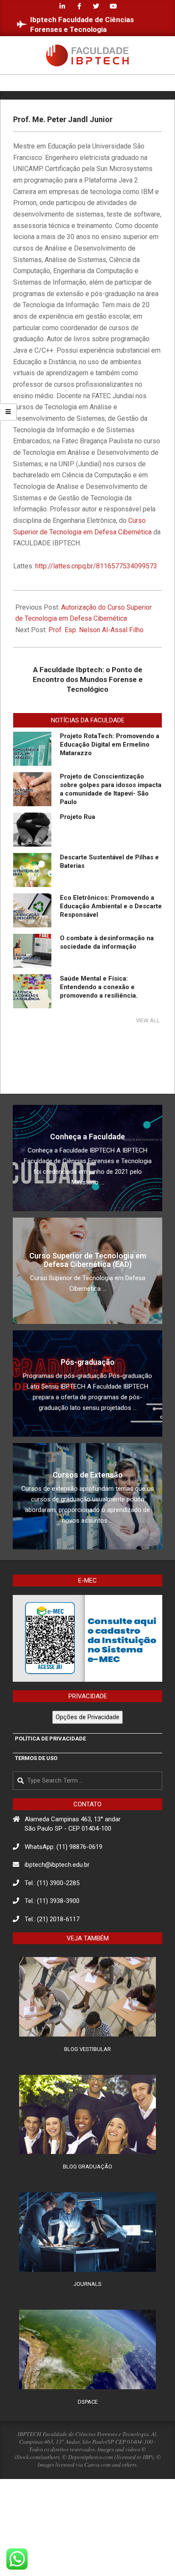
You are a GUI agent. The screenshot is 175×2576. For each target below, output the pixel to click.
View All (148, 1020)
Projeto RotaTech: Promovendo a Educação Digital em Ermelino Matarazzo (110, 745)
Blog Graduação (87, 2167)
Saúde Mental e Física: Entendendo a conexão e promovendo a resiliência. (99, 987)
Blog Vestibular (87, 2049)
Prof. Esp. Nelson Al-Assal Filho (96, 630)
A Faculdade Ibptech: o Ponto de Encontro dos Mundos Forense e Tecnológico (88, 679)
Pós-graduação (88, 1362)
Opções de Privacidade (87, 1717)
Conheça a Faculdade (87, 1137)
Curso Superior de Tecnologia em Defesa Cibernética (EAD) (88, 1260)
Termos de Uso (36, 1758)
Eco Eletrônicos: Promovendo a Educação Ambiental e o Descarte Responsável (111, 906)
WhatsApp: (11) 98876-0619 (64, 1847)
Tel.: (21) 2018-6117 (52, 1919)
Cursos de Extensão (88, 1475)
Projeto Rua (78, 817)
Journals (87, 2284)
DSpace (88, 2402)
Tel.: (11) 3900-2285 (52, 1883)
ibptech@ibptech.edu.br (57, 1865)
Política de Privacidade (50, 1739)
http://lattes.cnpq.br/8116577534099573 (96, 566)
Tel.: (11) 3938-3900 (52, 1901)
